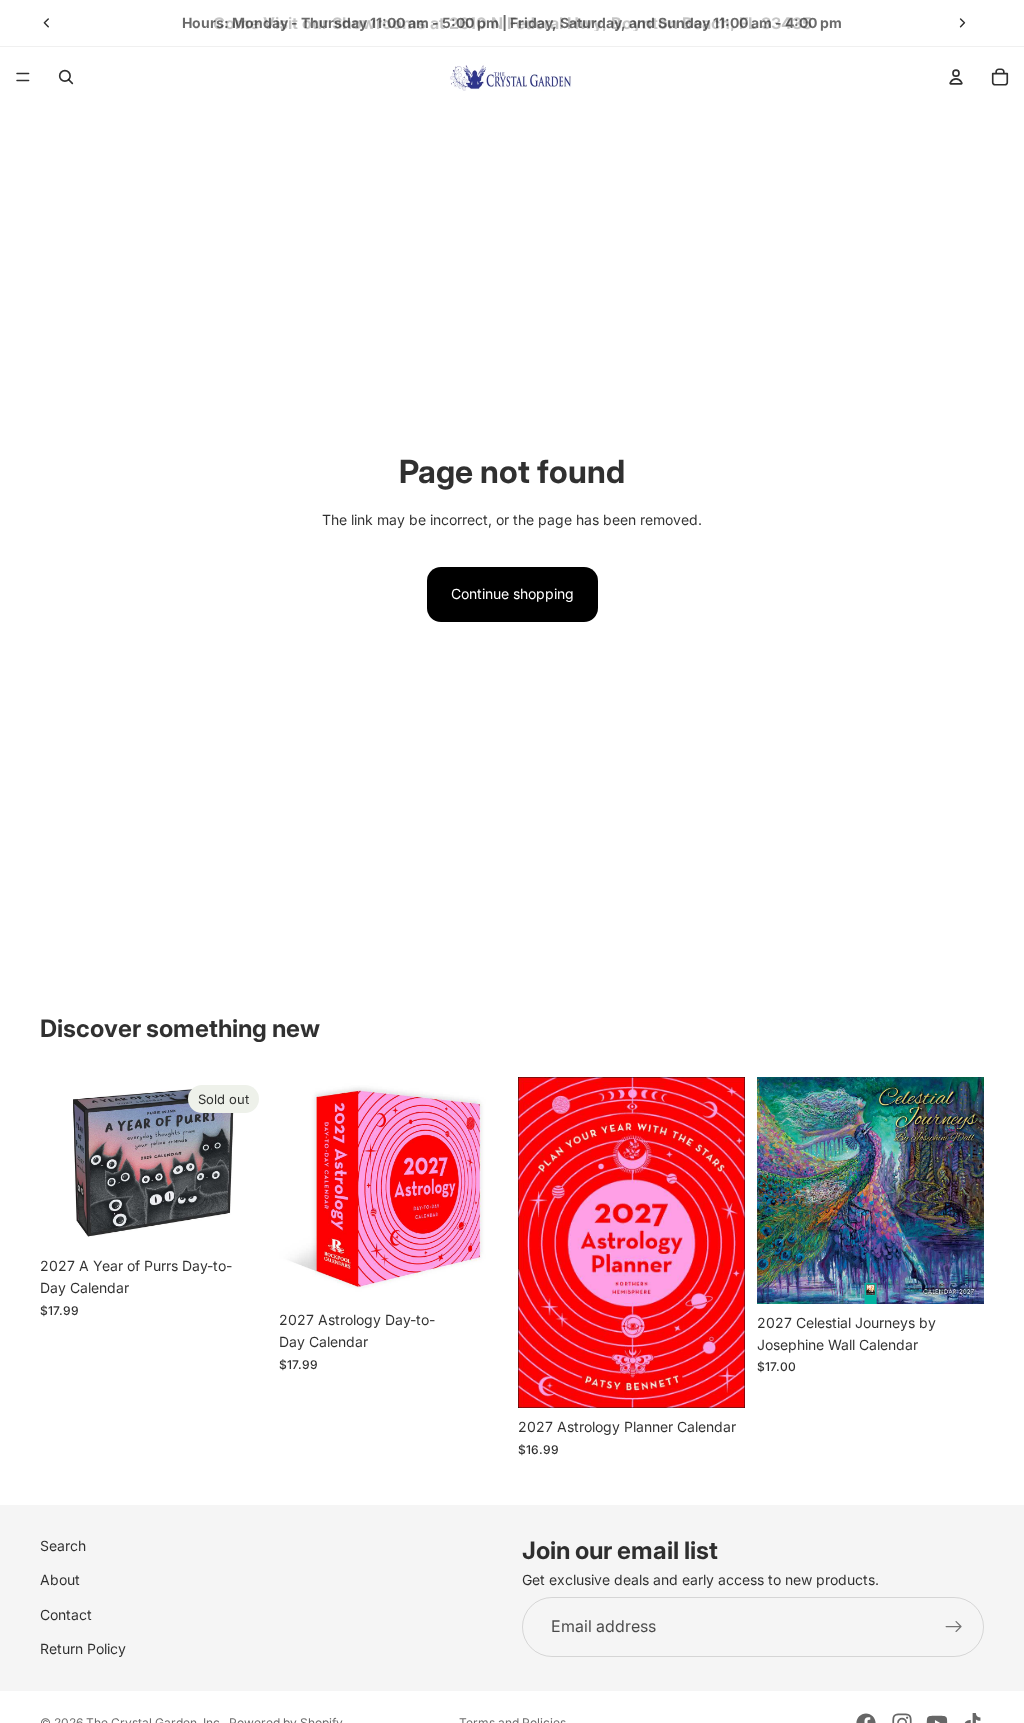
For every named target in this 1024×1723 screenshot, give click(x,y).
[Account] (956, 77)
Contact (66, 1614)
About (60, 1580)
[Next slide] (962, 23)
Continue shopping (512, 593)
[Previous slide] (47, 23)
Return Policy (83, 1648)
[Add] (475, 1270)
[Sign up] (954, 1627)
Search (63, 1545)
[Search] (66, 77)
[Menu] (23, 77)
